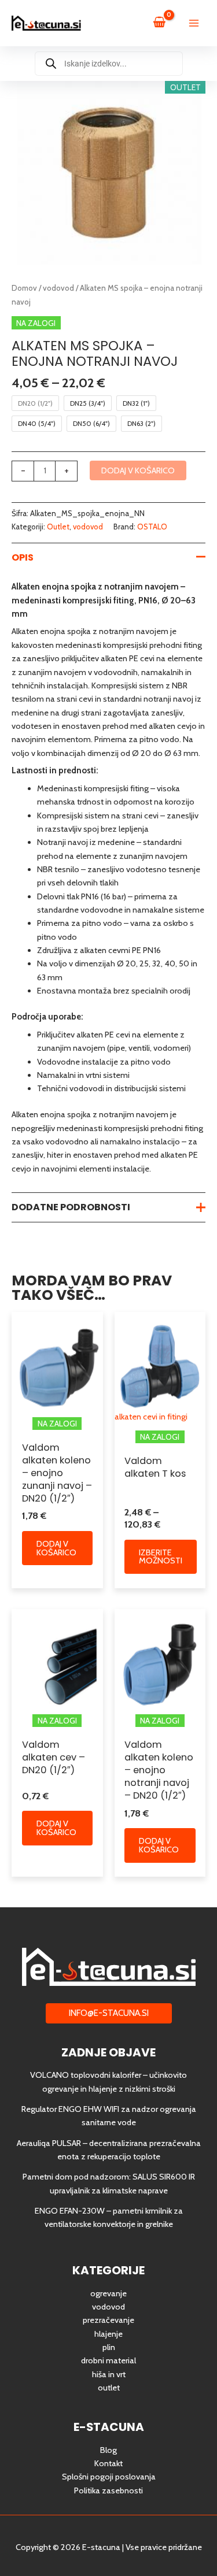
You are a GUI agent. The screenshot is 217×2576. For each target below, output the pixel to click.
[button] (109, 2013)
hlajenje (108, 2334)
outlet (109, 2388)
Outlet (58, 527)
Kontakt (108, 2463)
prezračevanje (108, 2320)
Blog (108, 2450)
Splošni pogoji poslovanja (109, 2477)
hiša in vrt (109, 2374)
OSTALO (152, 527)
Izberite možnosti (161, 1557)
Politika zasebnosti (108, 2490)
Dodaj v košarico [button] (56, 1548)
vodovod (58, 288)
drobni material (108, 2360)
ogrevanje (108, 2293)
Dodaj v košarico (138, 470)
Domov (24, 288)
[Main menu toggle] (194, 23)
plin (109, 2347)
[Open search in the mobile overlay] (109, 64)
